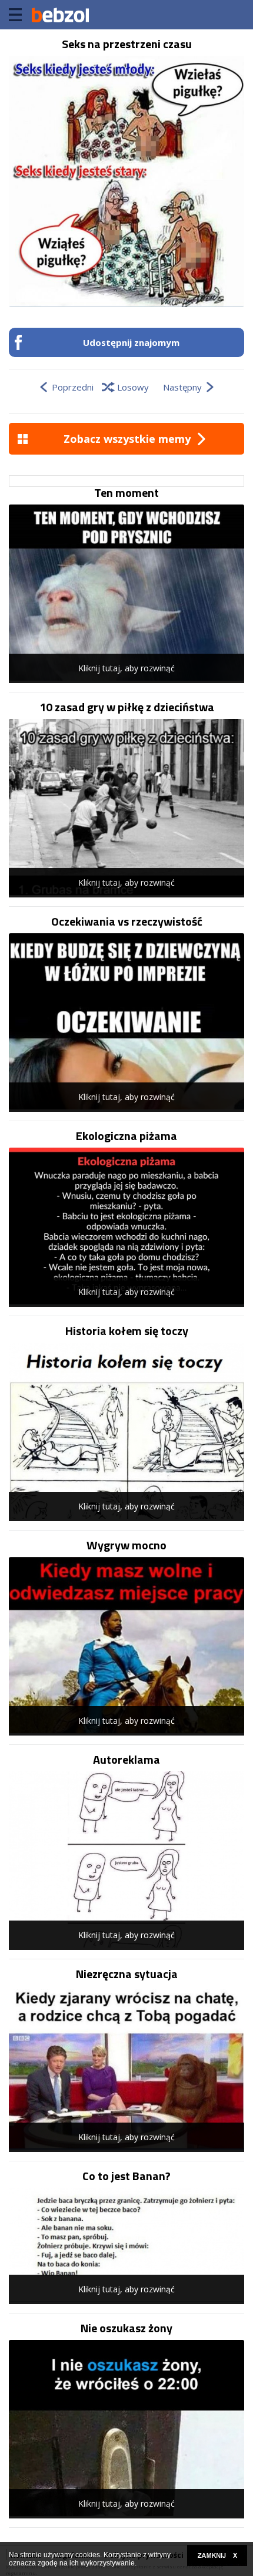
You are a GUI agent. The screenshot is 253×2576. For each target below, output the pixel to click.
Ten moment (126, 493)
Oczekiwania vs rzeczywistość (127, 922)
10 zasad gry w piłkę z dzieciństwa (127, 707)
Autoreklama (126, 1760)
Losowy (133, 387)
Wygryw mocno (126, 1545)
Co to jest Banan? (126, 2176)
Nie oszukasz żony (126, 2328)
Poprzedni (73, 387)
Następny (182, 387)
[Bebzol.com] (60, 15)
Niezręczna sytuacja (127, 1974)
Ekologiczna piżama (126, 1136)
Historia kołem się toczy (127, 1331)
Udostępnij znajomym (131, 342)
